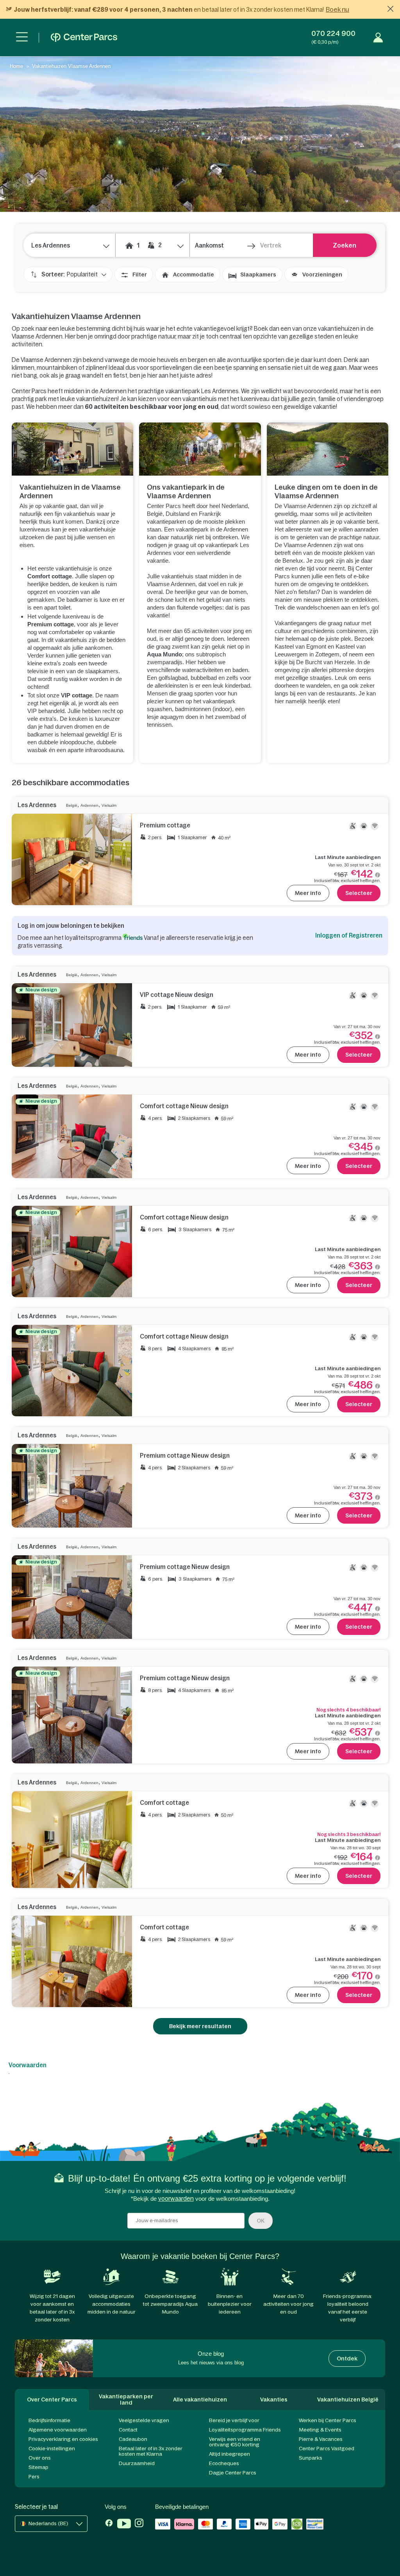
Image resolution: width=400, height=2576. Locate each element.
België (72, 805)
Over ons (40, 2458)
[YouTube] (124, 2524)
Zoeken (345, 245)
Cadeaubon (133, 2439)
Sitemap (38, 2467)
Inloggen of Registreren (349, 935)
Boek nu (337, 9)
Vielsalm (109, 805)
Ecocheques (224, 2463)
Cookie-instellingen (52, 2449)
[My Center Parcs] (378, 37)
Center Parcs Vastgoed (327, 2449)
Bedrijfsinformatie (49, 2420)
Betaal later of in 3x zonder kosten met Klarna (151, 2451)
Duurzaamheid (137, 2463)
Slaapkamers (258, 275)
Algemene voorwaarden (58, 2430)
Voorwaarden (28, 2065)
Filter (140, 275)
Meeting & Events (320, 2430)
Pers (34, 2477)
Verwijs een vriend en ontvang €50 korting (235, 2442)
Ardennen (89, 805)
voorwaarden (176, 2199)
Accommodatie (194, 275)
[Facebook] (109, 2524)
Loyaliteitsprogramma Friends (245, 2430)
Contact (128, 2430)
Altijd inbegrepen (229, 2454)
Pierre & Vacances (321, 2439)
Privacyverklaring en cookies (63, 2439)
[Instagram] (139, 2524)
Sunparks (311, 2458)
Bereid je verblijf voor (234, 2420)
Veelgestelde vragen (144, 2420)
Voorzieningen (322, 275)
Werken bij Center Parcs (328, 2420)
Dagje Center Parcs (233, 2473)
